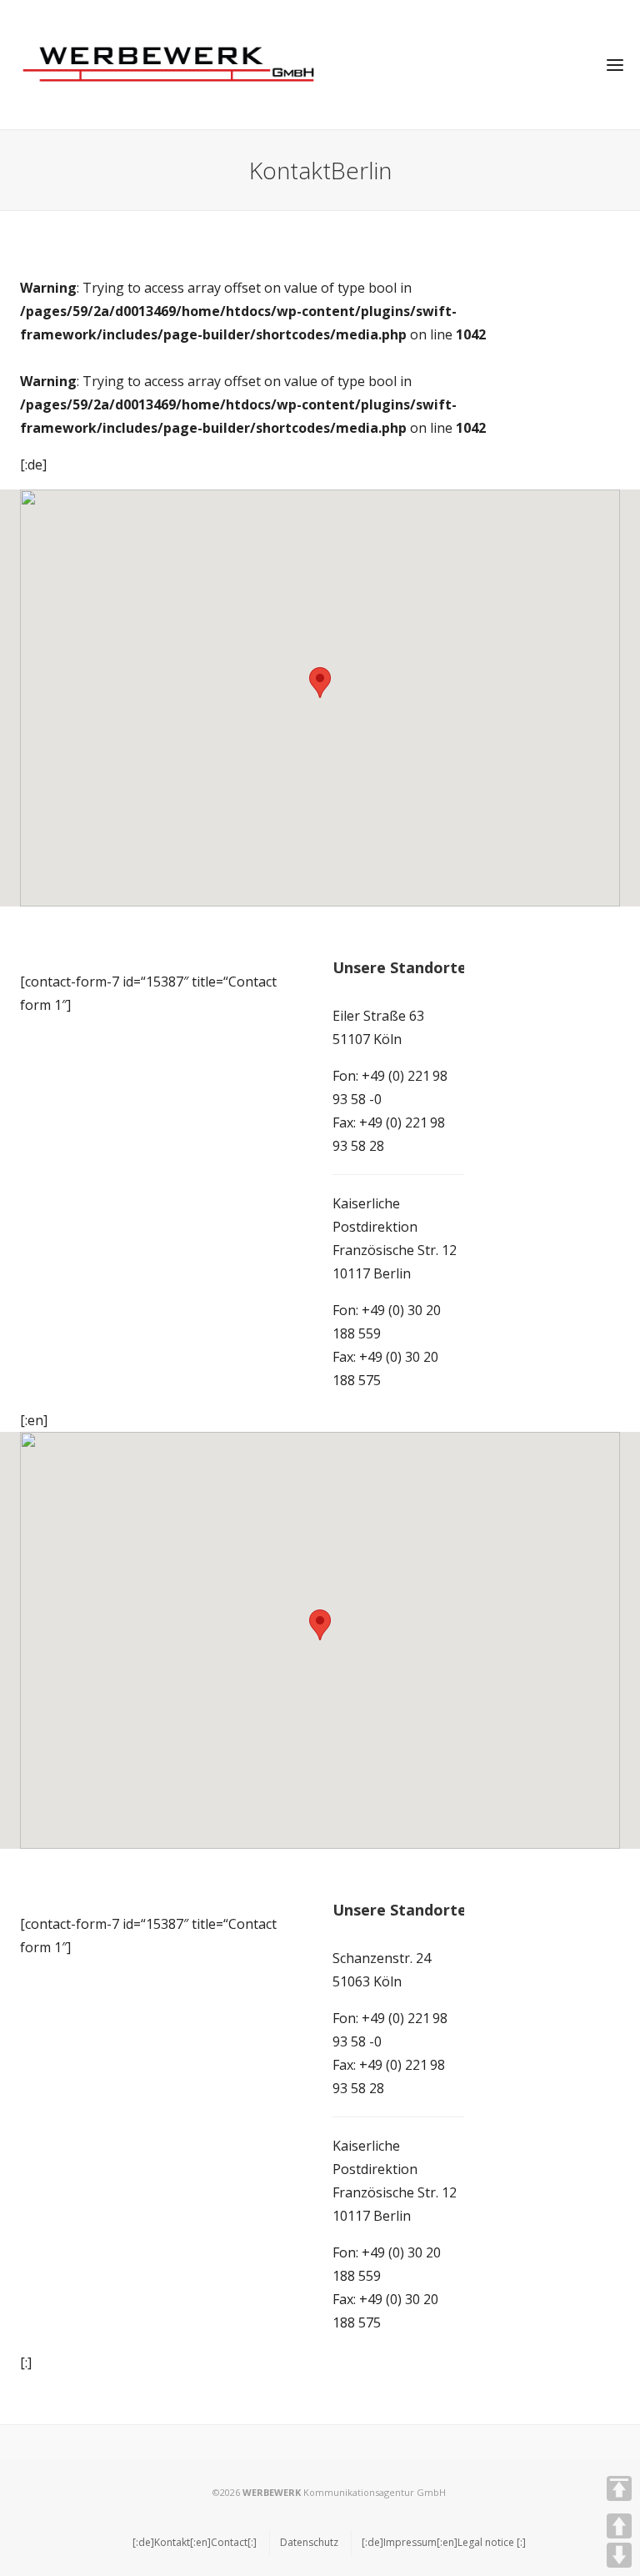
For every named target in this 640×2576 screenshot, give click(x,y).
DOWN (619, 2555)
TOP (619, 2488)
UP (619, 2526)
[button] (320, 683)
